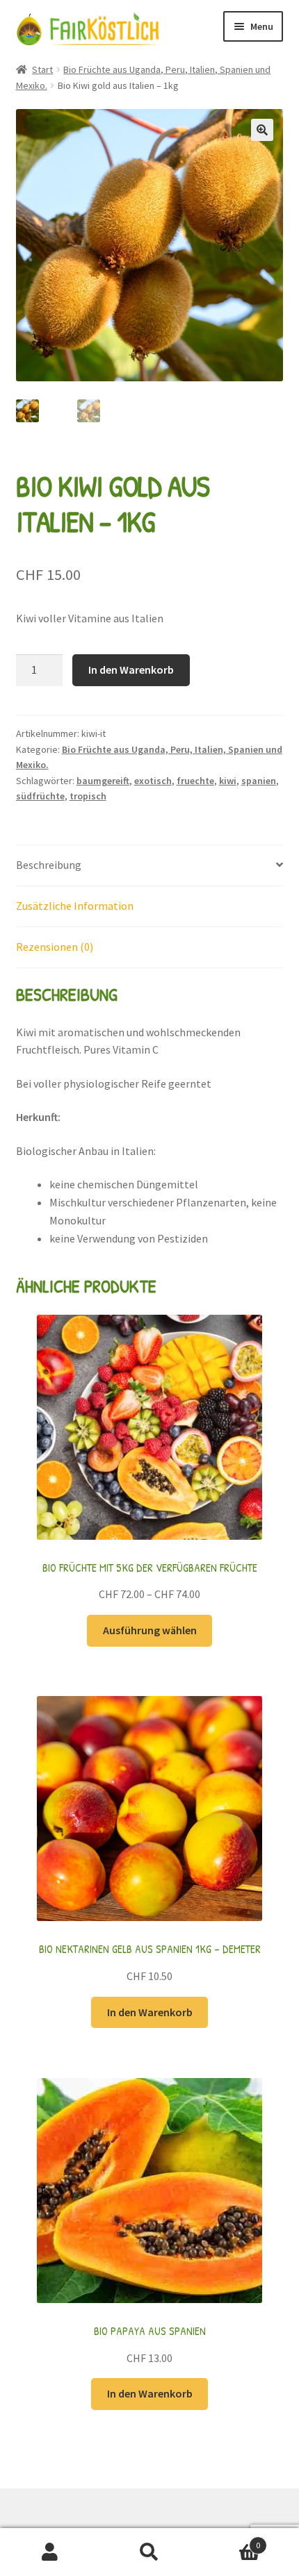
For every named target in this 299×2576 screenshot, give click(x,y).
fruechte (195, 781)
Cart (230, 2540)
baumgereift (103, 781)
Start (42, 69)
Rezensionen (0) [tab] (55, 947)
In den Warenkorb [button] (150, 2012)
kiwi (228, 781)
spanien (259, 781)
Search (149, 2552)
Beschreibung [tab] (49, 865)
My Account (50, 2552)
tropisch (88, 796)
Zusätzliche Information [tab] (75, 906)
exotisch (153, 781)
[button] (262, 130)
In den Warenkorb (131, 670)
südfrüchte (40, 796)
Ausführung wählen (150, 1630)
